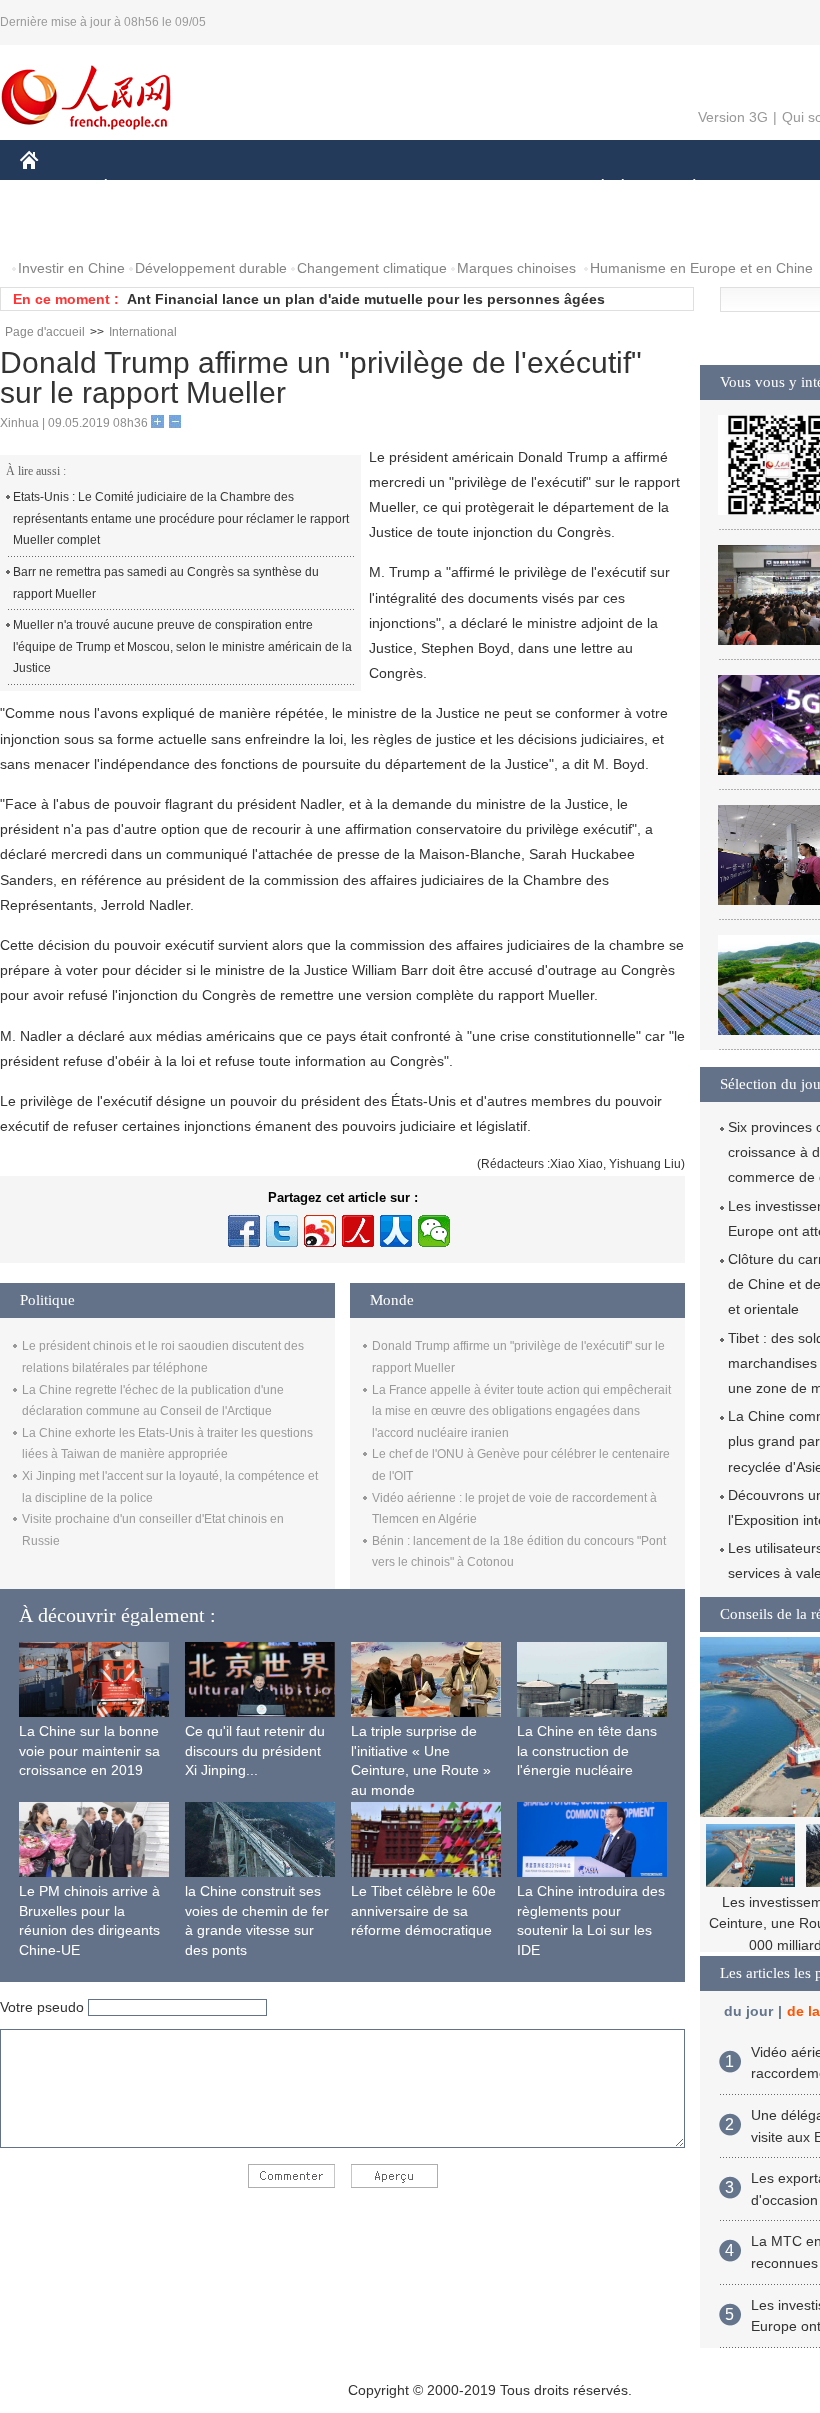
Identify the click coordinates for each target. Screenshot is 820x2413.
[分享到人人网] (396, 1231)
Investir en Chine (71, 268)
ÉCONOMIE (143, 188)
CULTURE (502, 188)
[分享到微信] (434, 1231)
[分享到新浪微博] (320, 1231)
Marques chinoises (516, 268)
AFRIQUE (321, 188)
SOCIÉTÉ (593, 188)
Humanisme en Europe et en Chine (701, 268)
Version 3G (733, 117)
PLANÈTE (683, 188)
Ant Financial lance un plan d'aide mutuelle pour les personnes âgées (366, 299)
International (143, 332)
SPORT (765, 188)
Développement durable (211, 268)
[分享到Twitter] (282, 1231)
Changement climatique (372, 268)
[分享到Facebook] (244, 1231)
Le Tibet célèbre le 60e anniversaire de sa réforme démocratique (423, 1910)
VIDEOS (144, 228)
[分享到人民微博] (358, 1231)
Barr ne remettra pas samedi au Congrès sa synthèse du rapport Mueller (166, 583)
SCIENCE (411, 188)
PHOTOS (62, 228)
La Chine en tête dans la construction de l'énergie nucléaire (587, 1750)
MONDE (236, 188)
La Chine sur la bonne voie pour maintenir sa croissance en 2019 (89, 1750)
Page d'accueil (45, 332)
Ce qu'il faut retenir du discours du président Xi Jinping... (255, 1750)
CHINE (55, 188)
